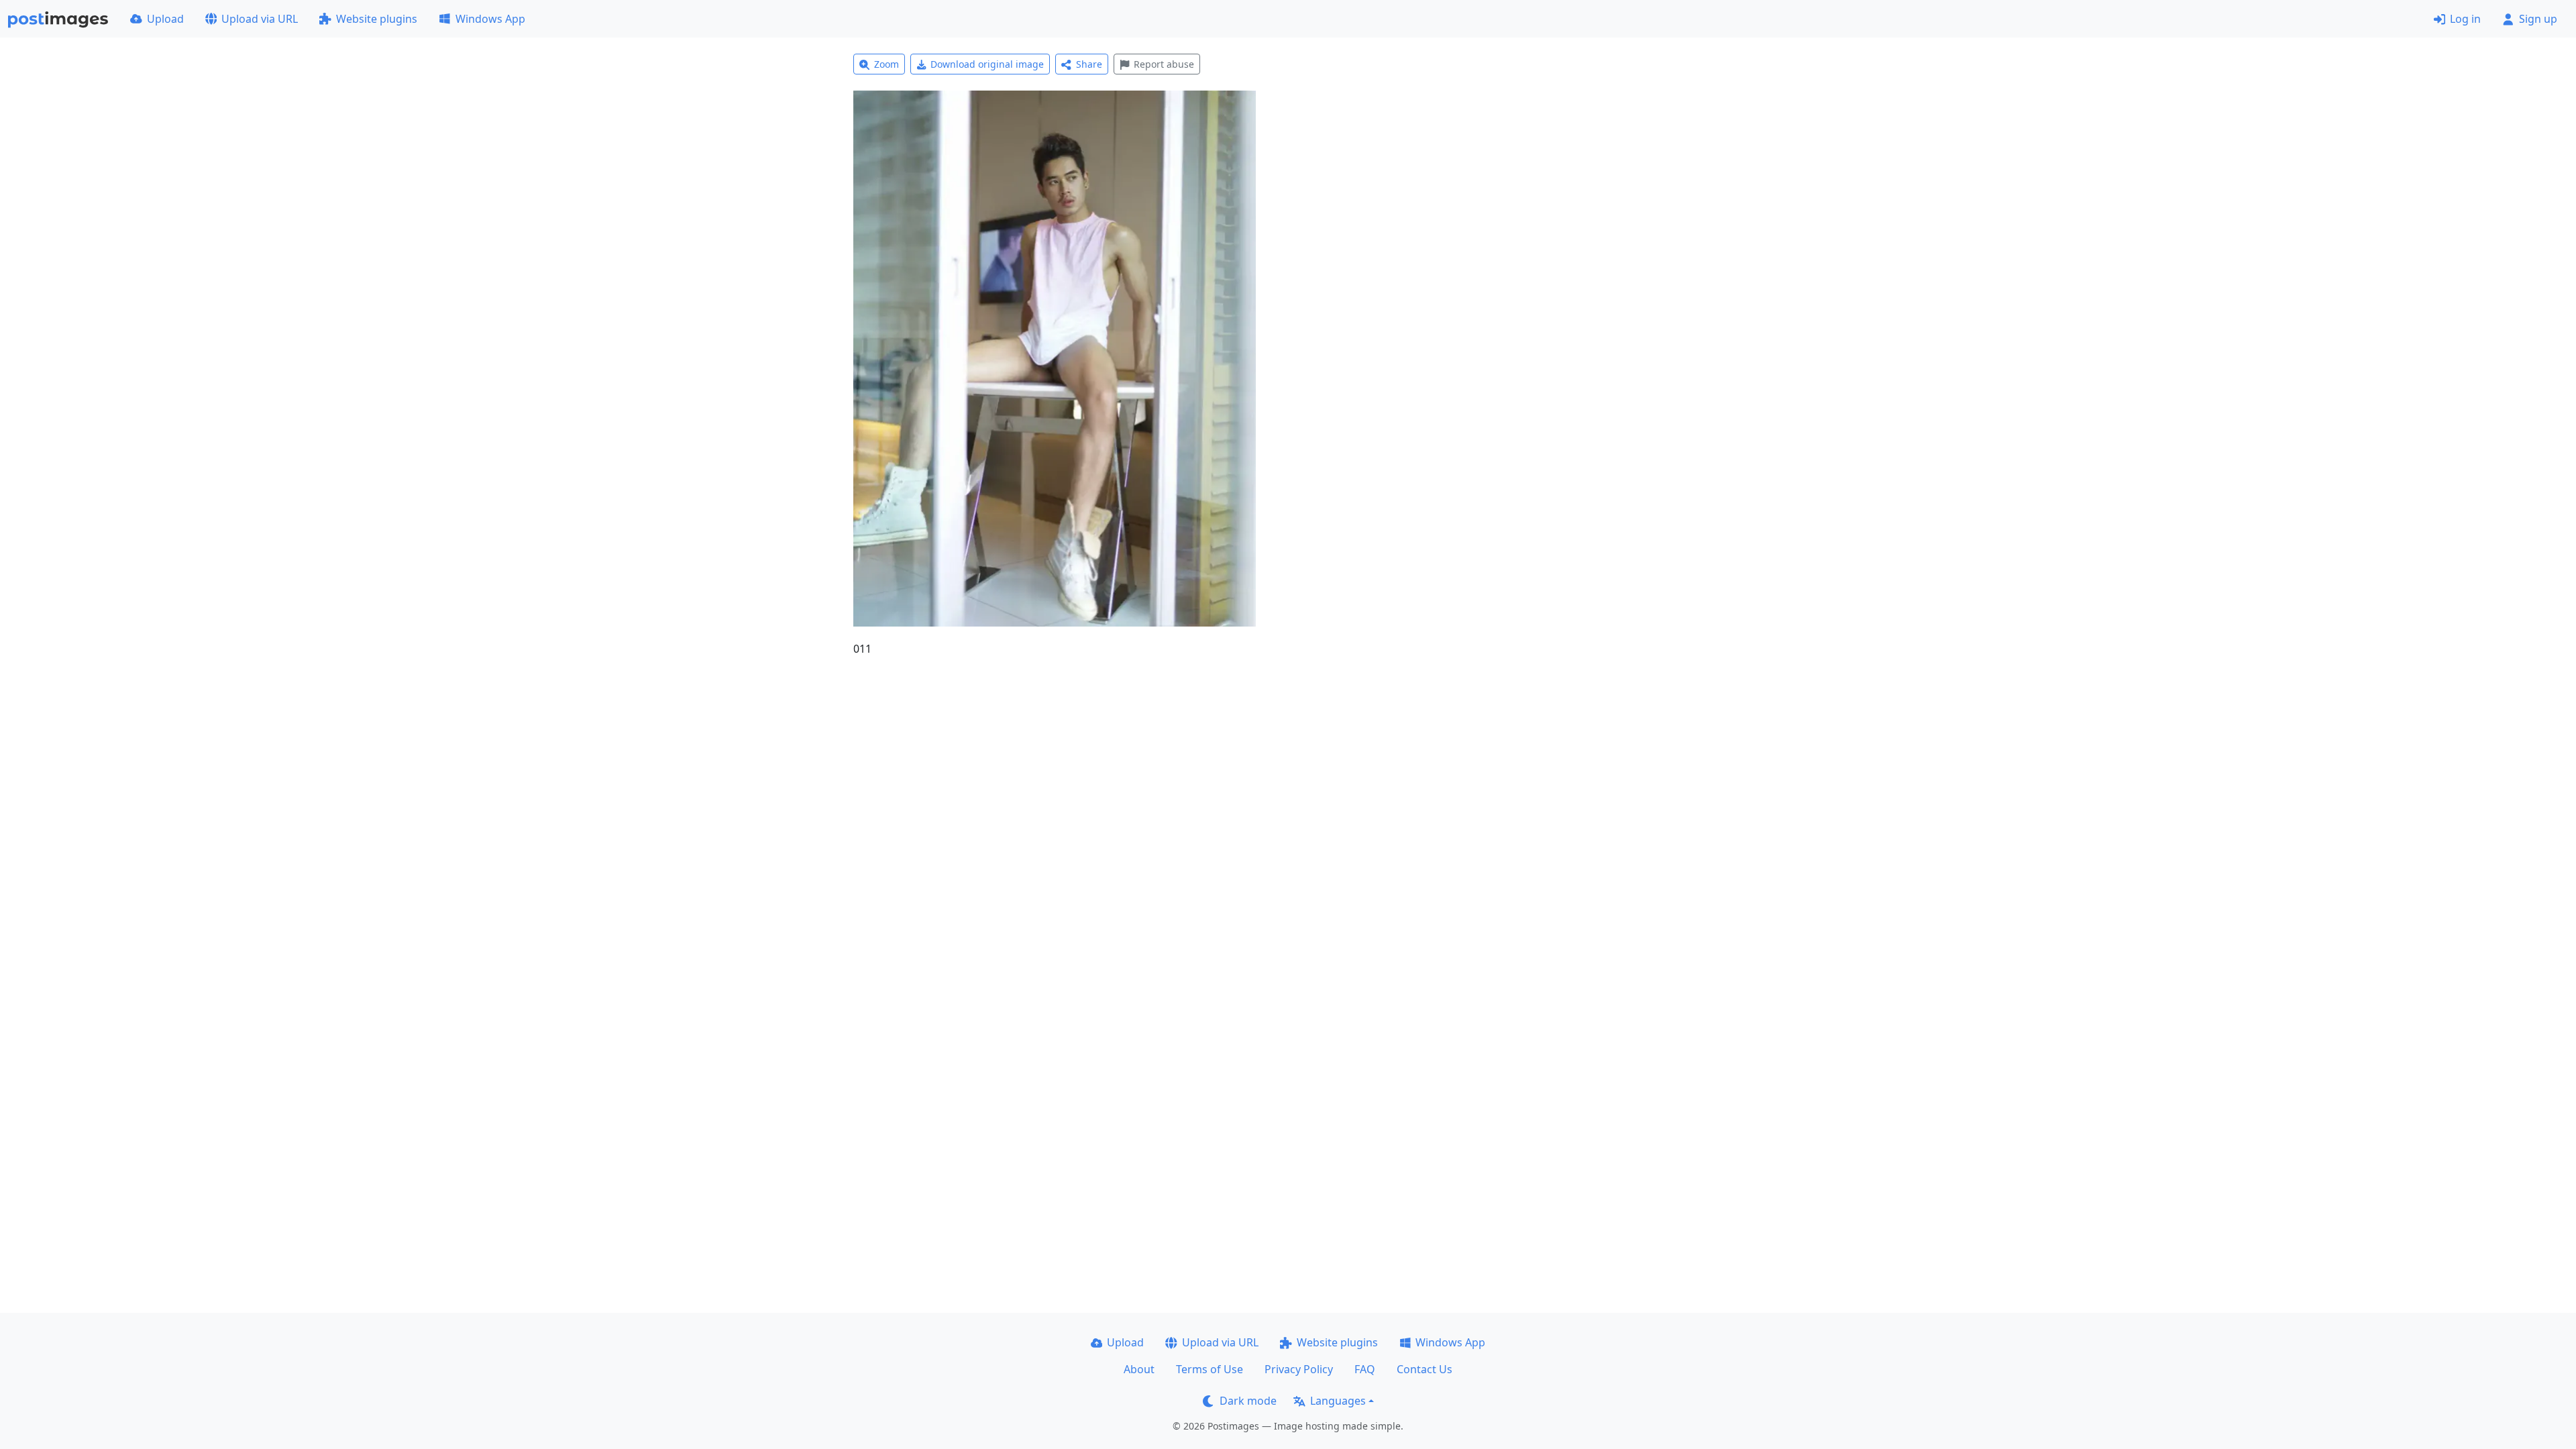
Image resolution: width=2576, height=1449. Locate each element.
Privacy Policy (1299, 1369)
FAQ (1365, 1369)
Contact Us (1425, 1369)
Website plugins (377, 19)
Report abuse (1164, 64)
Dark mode (1248, 1401)
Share (1089, 64)
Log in (2465, 19)
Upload (165, 19)
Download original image (987, 64)
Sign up (2538, 19)
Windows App (490, 19)
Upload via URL (260, 19)
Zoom (887, 64)
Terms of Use (1210, 1369)
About (1139, 1369)
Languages (1338, 1401)
